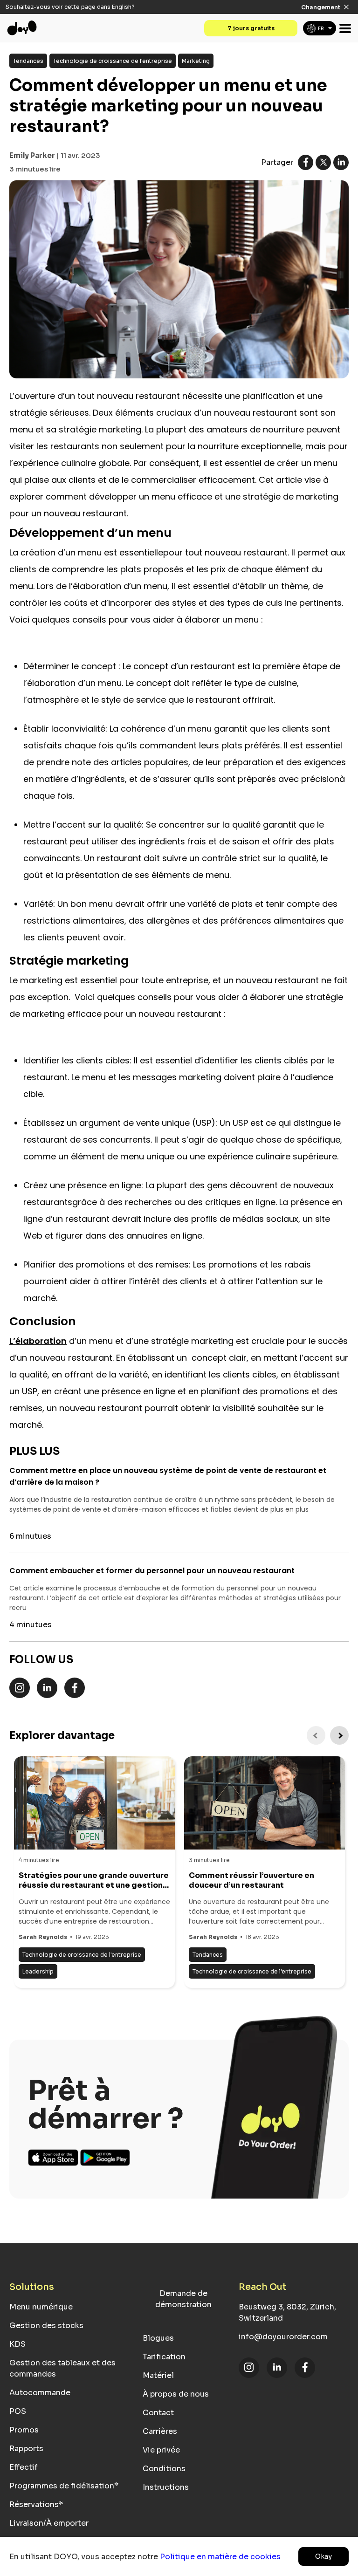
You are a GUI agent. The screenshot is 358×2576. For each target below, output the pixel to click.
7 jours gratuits (251, 28)
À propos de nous (176, 2394)
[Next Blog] (339, 1735)
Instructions (166, 2487)
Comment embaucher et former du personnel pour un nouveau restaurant (152, 1571)
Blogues (158, 2338)
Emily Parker (32, 155)
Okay (324, 2556)
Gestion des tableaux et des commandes (62, 2368)
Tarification (164, 2357)
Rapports (26, 2449)
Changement (321, 7)
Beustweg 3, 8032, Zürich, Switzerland (287, 2312)
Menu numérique (41, 2307)
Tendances (28, 61)
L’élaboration (38, 1341)
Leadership (38, 1971)
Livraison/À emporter (49, 2523)
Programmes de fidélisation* (64, 2486)
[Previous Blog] (316, 1735)
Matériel (158, 2375)
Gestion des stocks (46, 2326)
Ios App (54, 2158)
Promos (24, 2430)
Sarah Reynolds (43, 1937)
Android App (105, 2158)
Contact (158, 2413)
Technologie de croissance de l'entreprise (113, 61)
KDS (17, 2344)
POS (18, 2411)
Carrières (160, 2431)
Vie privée (161, 2450)
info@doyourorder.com (283, 2337)
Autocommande (40, 2393)
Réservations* (36, 2504)
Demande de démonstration (183, 2299)
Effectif (24, 2467)
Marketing (196, 61)
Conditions (164, 2469)
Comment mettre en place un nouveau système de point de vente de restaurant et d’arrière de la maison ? (168, 1476)
